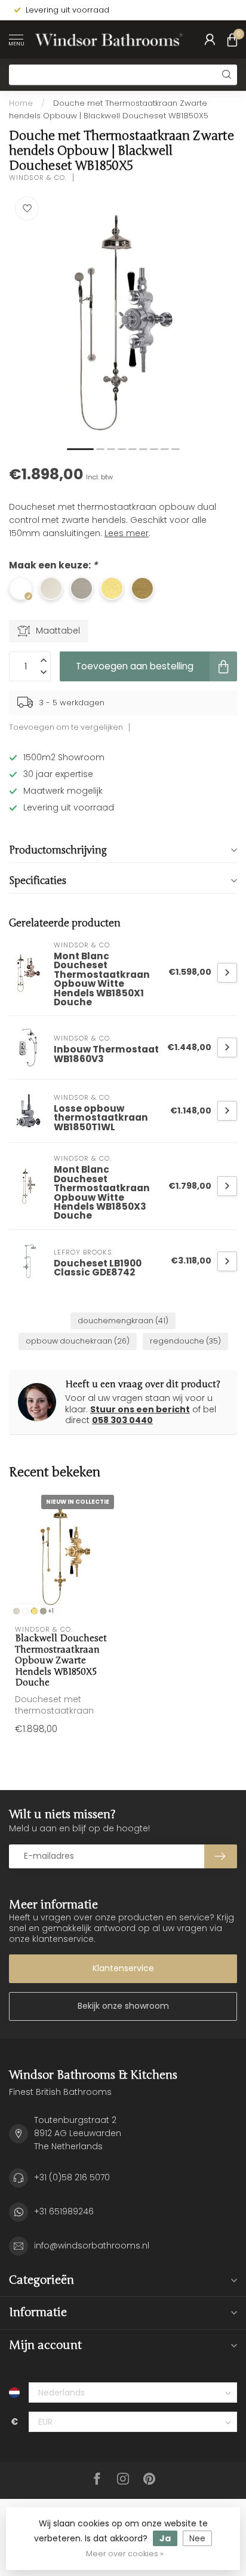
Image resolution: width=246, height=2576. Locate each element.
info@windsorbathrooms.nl (92, 2245)
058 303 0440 (122, 1420)
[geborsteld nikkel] (43, 1611)
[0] (232, 39)
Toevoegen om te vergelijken (66, 727)
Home (21, 103)
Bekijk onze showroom (123, 2006)
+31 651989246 (64, 2211)
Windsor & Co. (38, 178)
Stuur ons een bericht (140, 1409)
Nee (197, 2538)
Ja (165, 2538)
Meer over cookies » (125, 2554)
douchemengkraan (123, 1321)
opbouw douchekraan (78, 1341)
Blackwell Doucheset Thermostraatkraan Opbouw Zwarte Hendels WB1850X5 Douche (61, 1660)
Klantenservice (123, 1968)
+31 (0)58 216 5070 (72, 2177)
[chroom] (25, 1611)
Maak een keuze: (53, 565)
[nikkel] (16, 1611)
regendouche (185, 1341)
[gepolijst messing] (34, 1611)
